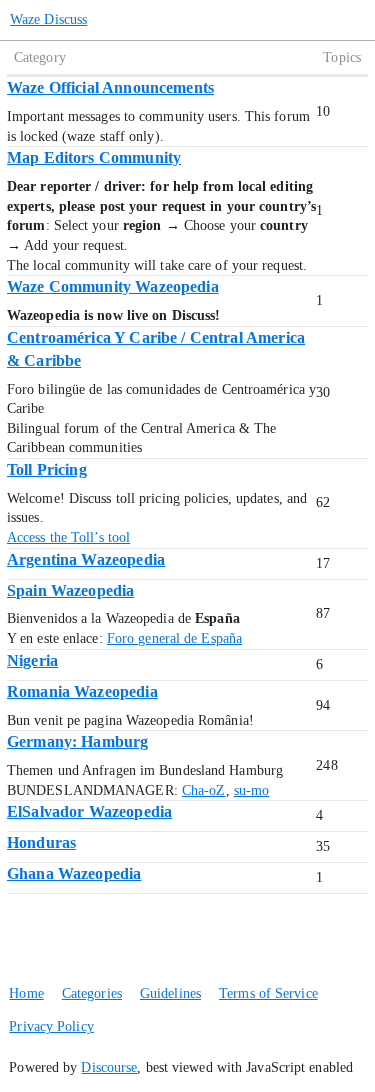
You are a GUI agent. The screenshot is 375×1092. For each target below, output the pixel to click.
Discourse (109, 1067)
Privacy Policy (51, 1026)
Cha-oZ (204, 790)
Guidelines (170, 993)
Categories (92, 993)
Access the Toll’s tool (68, 537)
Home (26, 993)
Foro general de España (174, 638)
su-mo (252, 790)
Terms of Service (268, 993)
